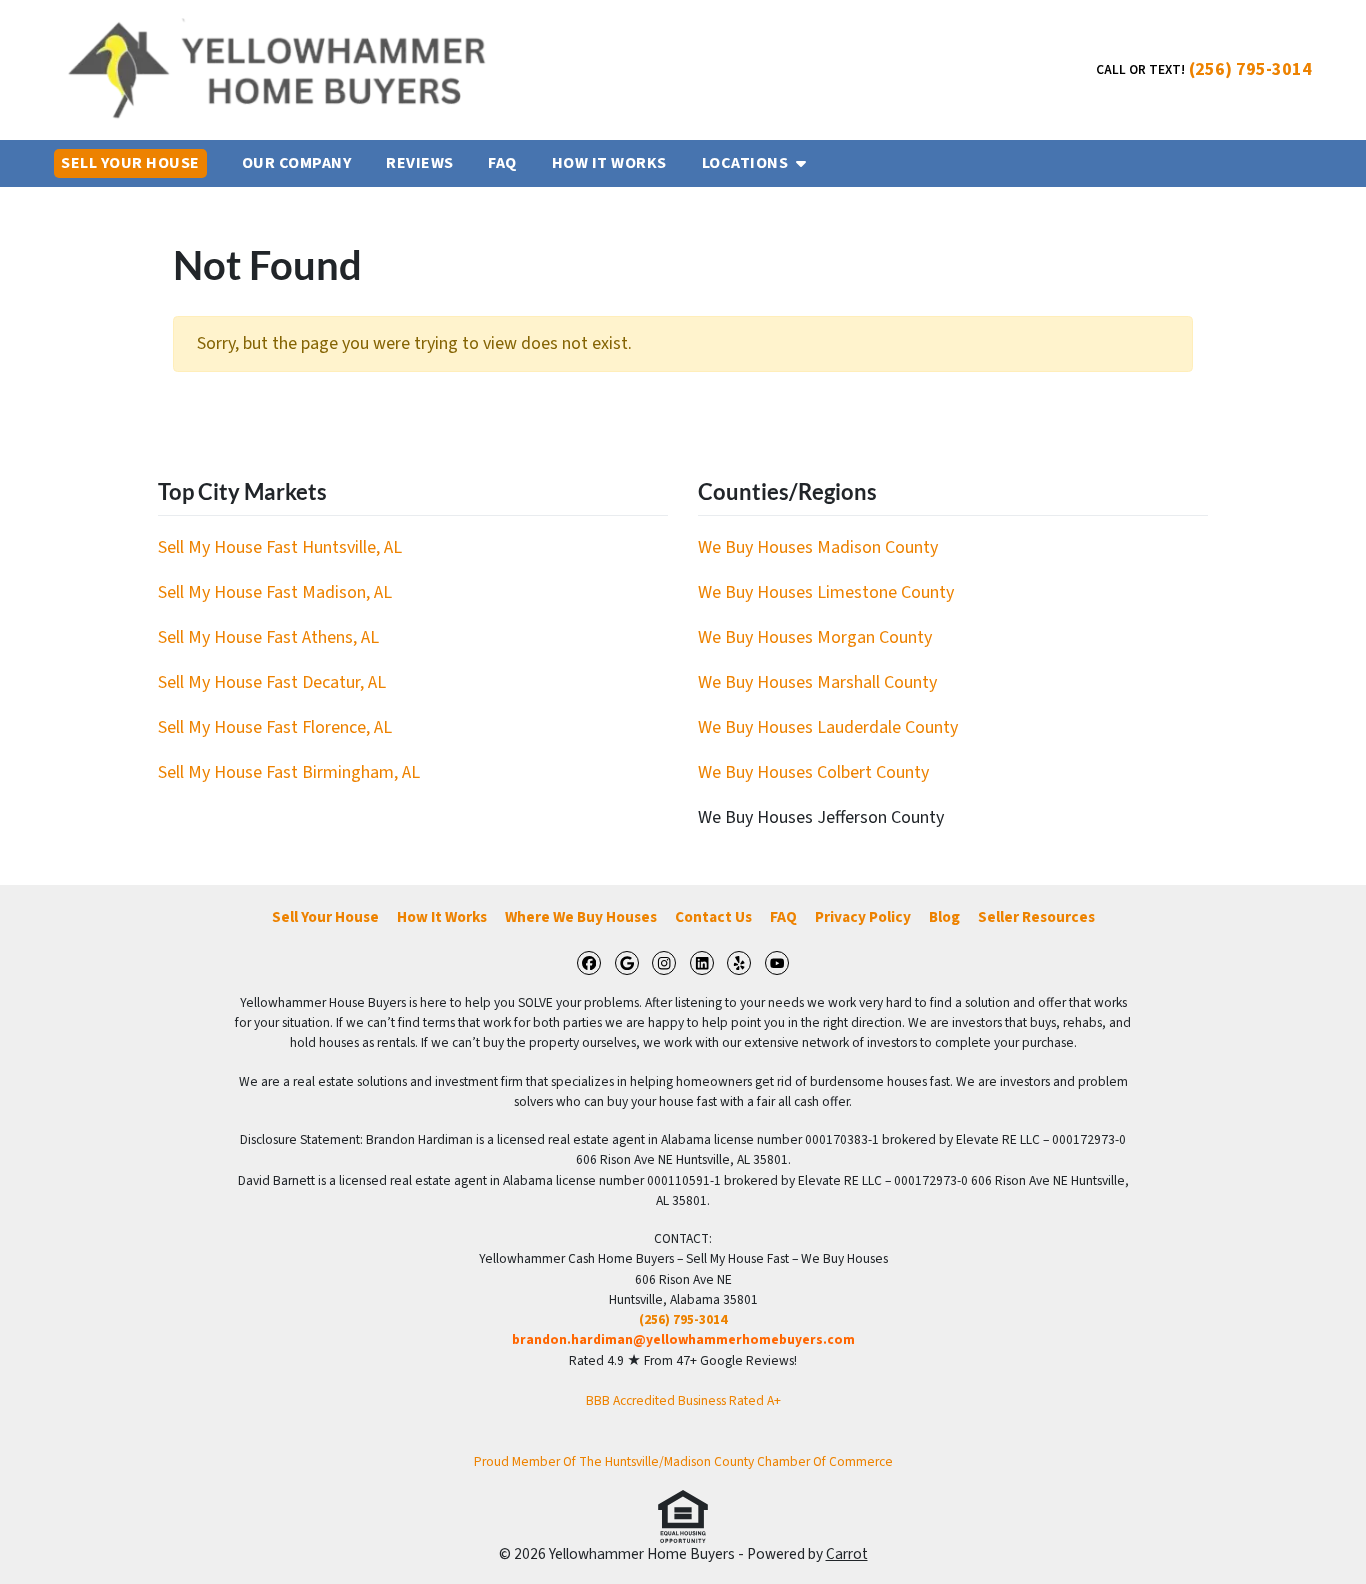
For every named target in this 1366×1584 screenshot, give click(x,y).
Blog (944, 917)
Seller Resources (1036, 917)
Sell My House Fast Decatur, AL (272, 682)
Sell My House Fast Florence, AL (275, 727)
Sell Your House (325, 917)
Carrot (847, 1554)
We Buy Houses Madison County (818, 547)
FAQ (783, 917)
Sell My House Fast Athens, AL (268, 637)
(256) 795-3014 (1250, 69)
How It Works (442, 917)
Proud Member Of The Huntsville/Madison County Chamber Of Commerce (683, 1461)
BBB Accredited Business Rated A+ (683, 1400)
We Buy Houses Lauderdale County (828, 727)
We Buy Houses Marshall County (817, 682)
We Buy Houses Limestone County (826, 592)
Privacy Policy (863, 917)
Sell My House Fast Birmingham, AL (289, 772)
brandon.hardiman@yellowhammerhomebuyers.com (683, 1339)
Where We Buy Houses (581, 917)
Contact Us (713, 917)
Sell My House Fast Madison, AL (275, 592)
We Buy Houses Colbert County (813, 772)
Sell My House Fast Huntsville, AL (280, 547)
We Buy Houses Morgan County (815, 637)
